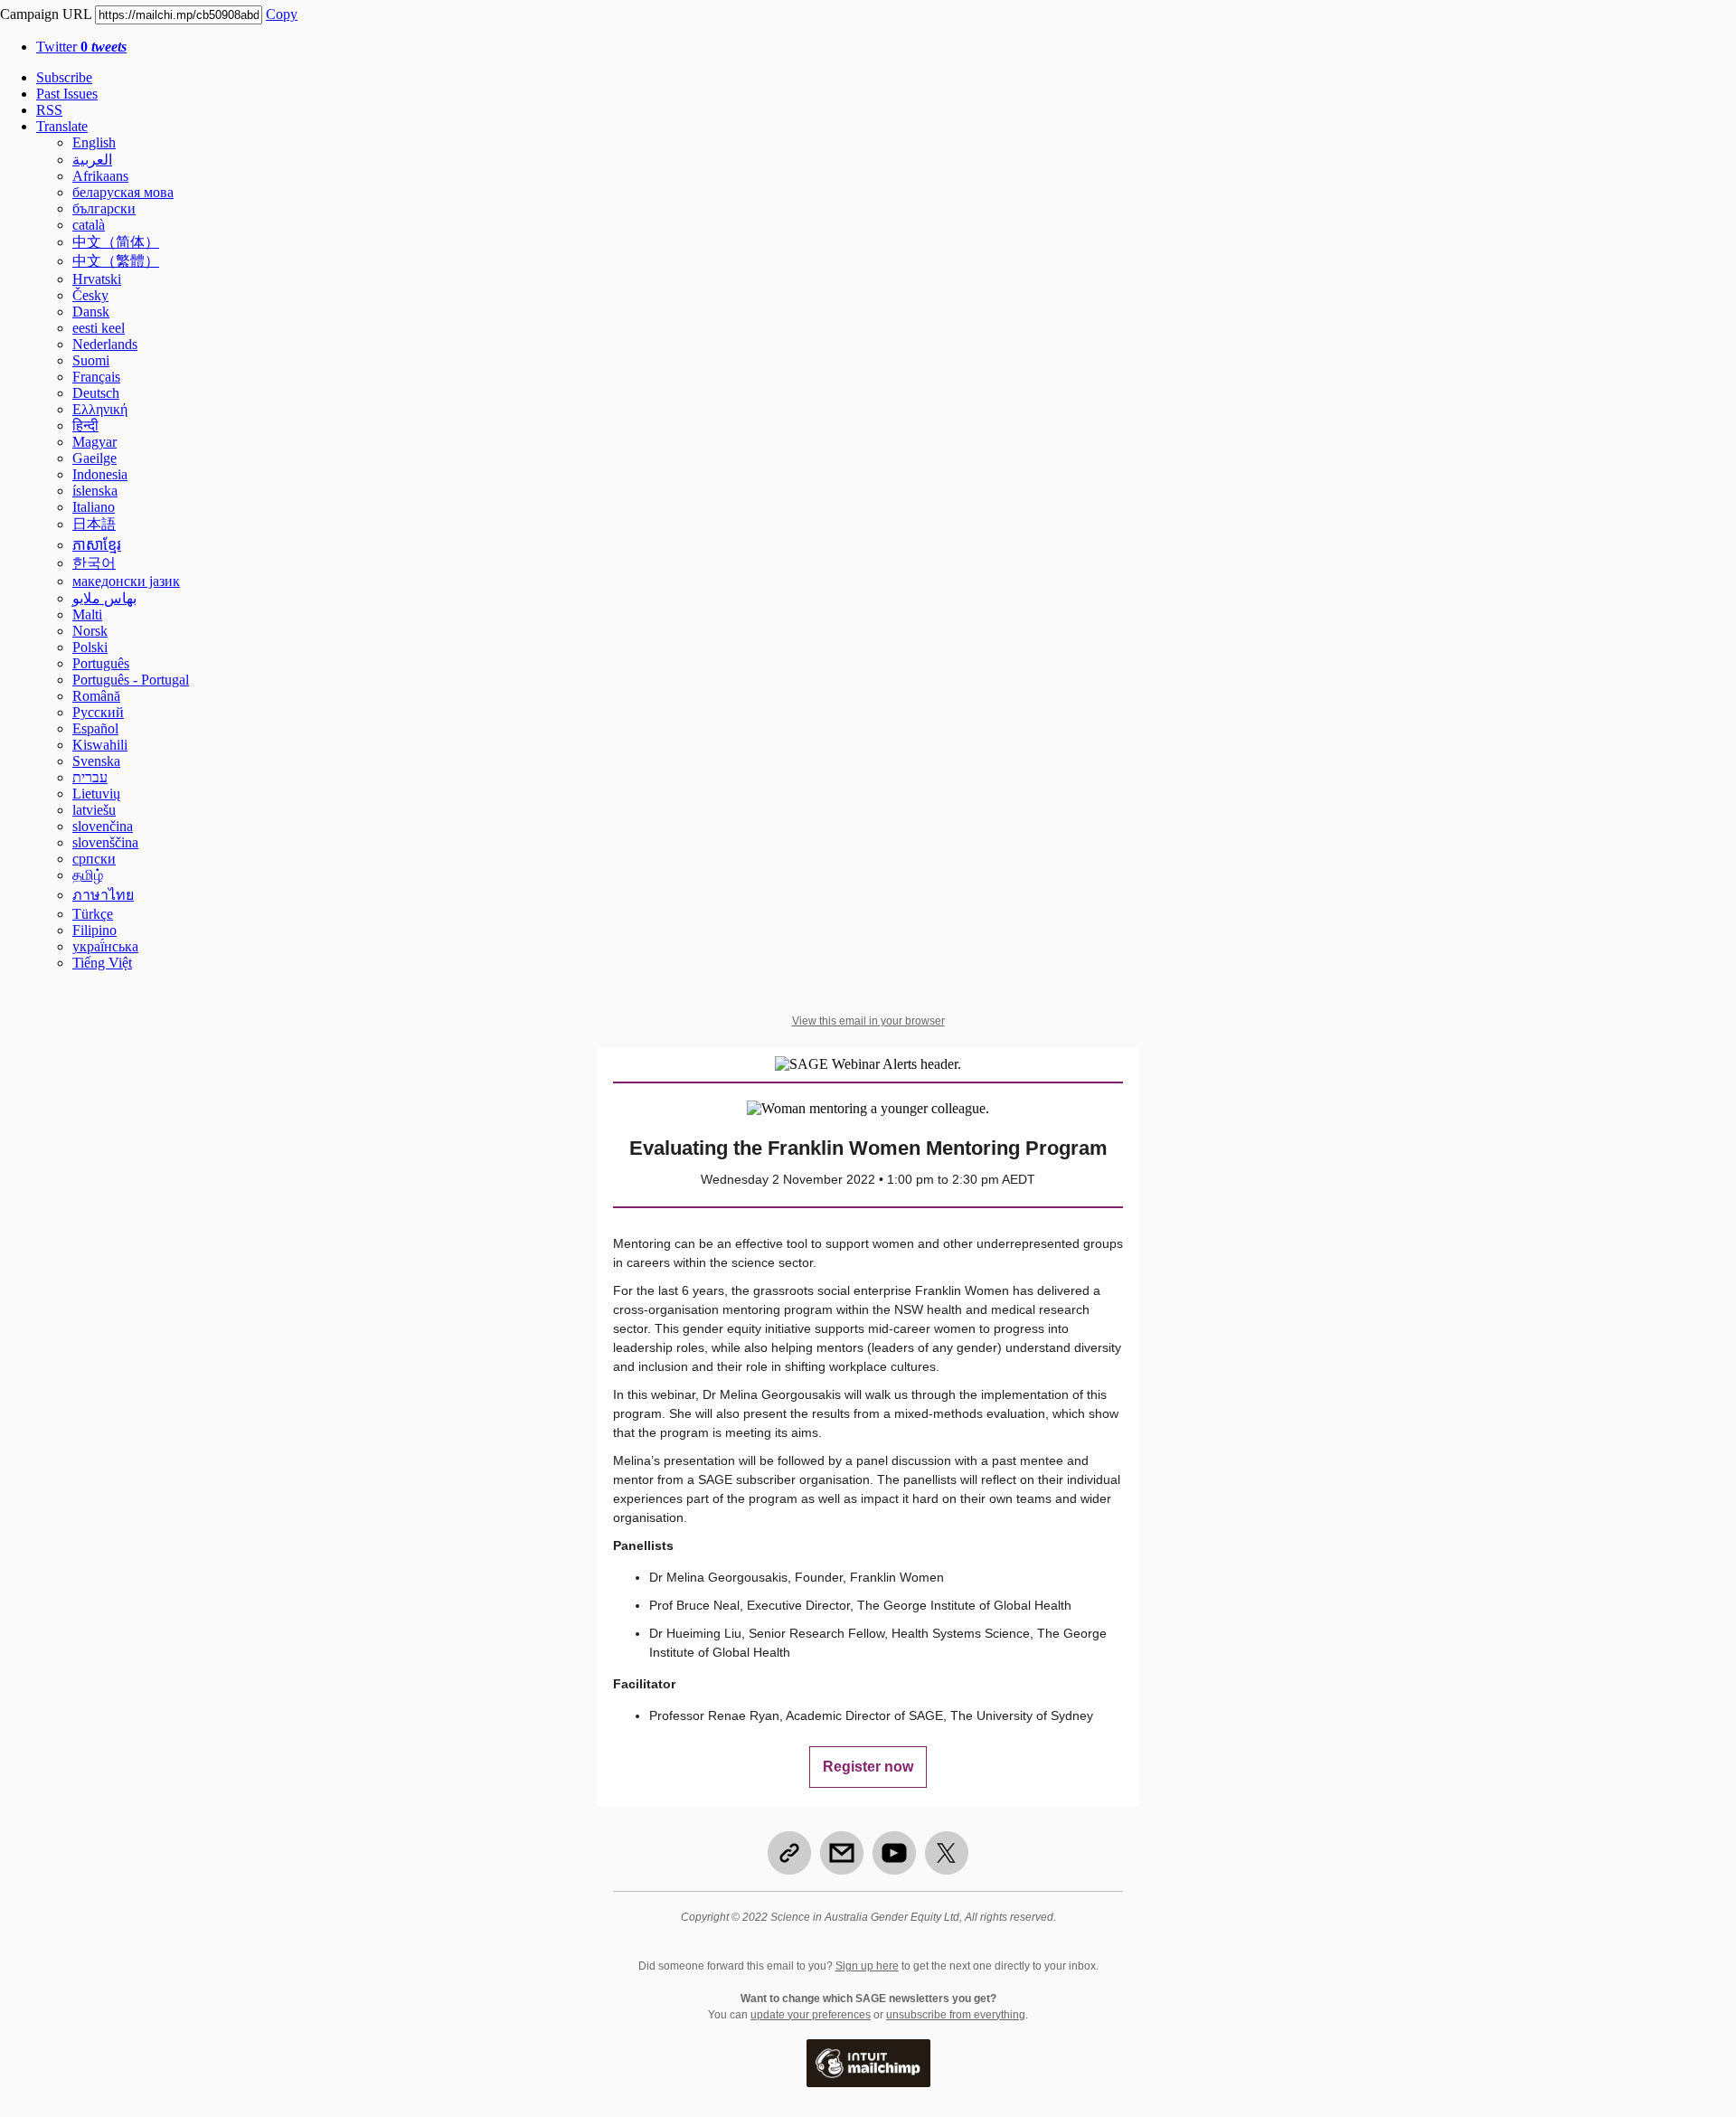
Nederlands (105, 344)
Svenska (96, 761)
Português (101, 663)
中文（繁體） (116, 261)
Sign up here (867, 1966)
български (104, 208)
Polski (90, 647)
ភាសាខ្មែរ (97, 545)
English (94, 142)
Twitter (81, 47)
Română (96, 696)
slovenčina (103, 826)
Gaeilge (94, 458)
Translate (62, 126)
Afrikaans (100, 176)
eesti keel (99, 328)
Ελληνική (100, 409)
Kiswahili (100, 745)
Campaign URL (46, 14)
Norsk (90, 631)
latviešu (94, 810)
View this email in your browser (868, 1021)
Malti (87, 614)
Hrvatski (97, 279)
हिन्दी (85, 425)
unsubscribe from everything (956, 2015)
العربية (92, 160)
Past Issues (67, 94)
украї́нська (105, 946)
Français (96, 377)
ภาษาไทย (103, 895)
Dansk (91, 312)
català (89, 225)
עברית (90, 777)
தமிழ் (88, 875)
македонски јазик (126, 581)
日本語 (94, 524)
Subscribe (64, 77)
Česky (90, 295)
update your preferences (811, 2015)
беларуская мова (123, 192)
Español (95, 728)
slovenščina (105, 842)
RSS (49, 110)
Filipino (94, 930)
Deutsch (96, 393)
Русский (98, 712)
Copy (282, 14)
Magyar (94, 442)
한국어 (94, 563)
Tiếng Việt (102, 963)
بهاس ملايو (104, 598)
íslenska (95, 491)
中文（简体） (116, 242)
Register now (868, 1767)
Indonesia (100, 474)
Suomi (91, 360)
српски (94, 859)
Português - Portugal (131, 680)
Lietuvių (96, 794)
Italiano (94, 507)
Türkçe (93, 914)
